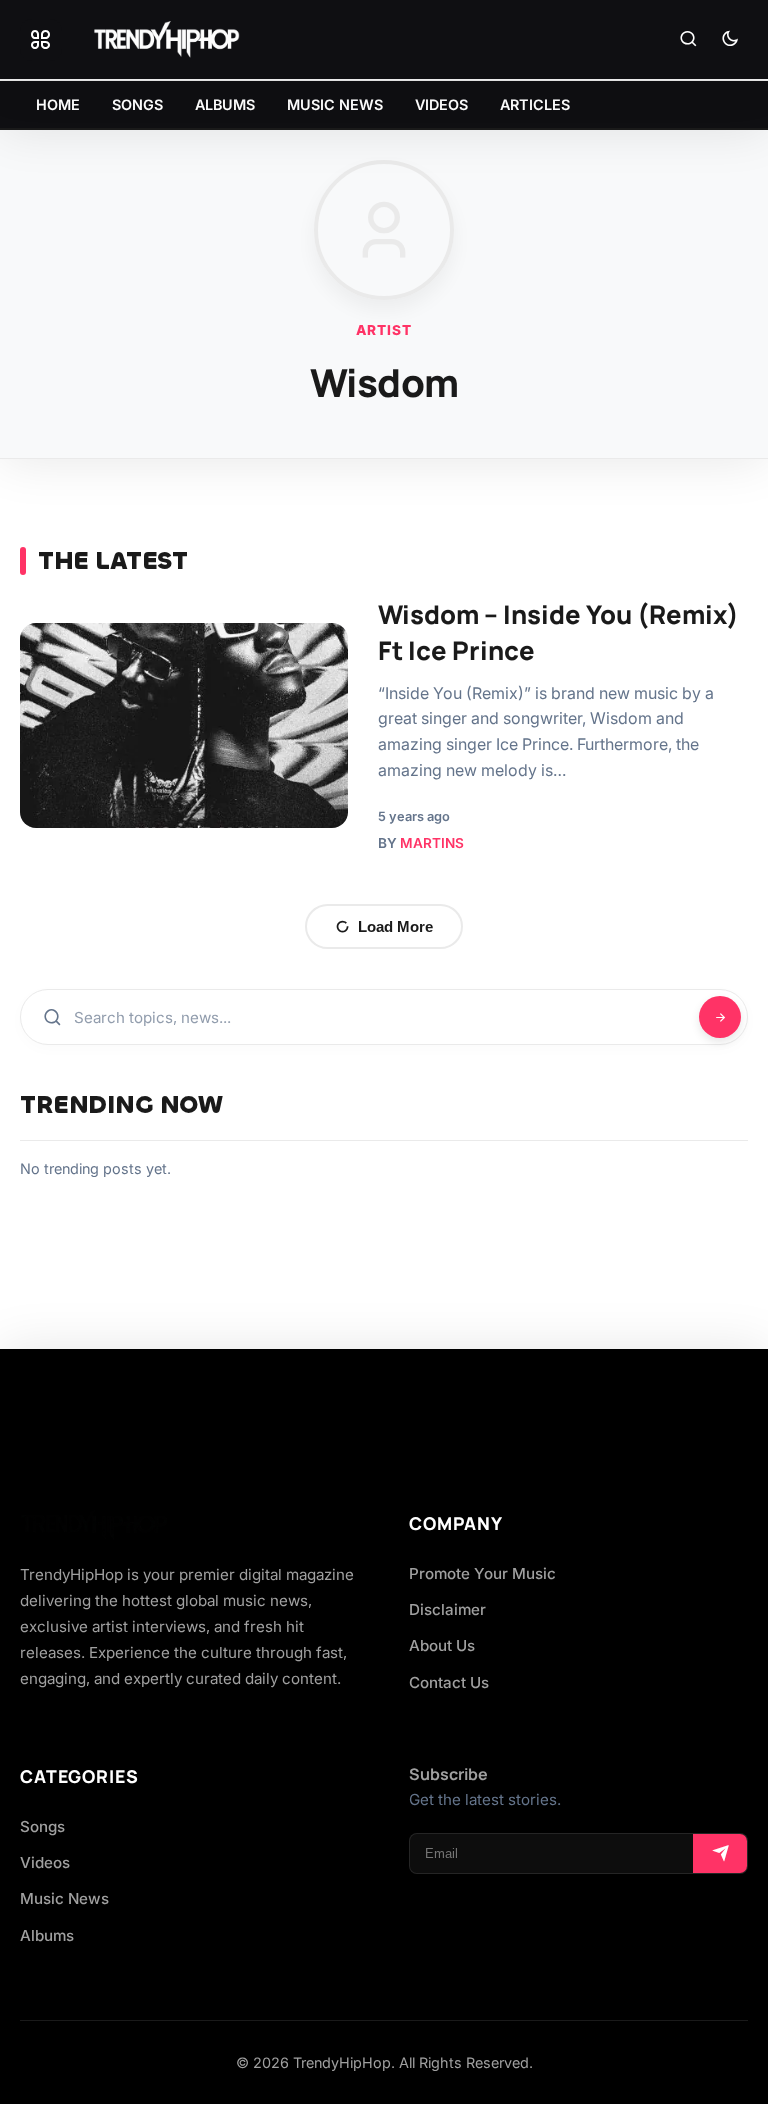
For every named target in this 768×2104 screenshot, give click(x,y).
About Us (442, 1645)
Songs (42, 1826)
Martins (432, 843)
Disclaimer (447, 1609)
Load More (395, 926)
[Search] (688, 40)
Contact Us (449, 1682)
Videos (45, 1862)
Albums (47, 1935)
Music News (64, 1898)
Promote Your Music (482, 1573)
